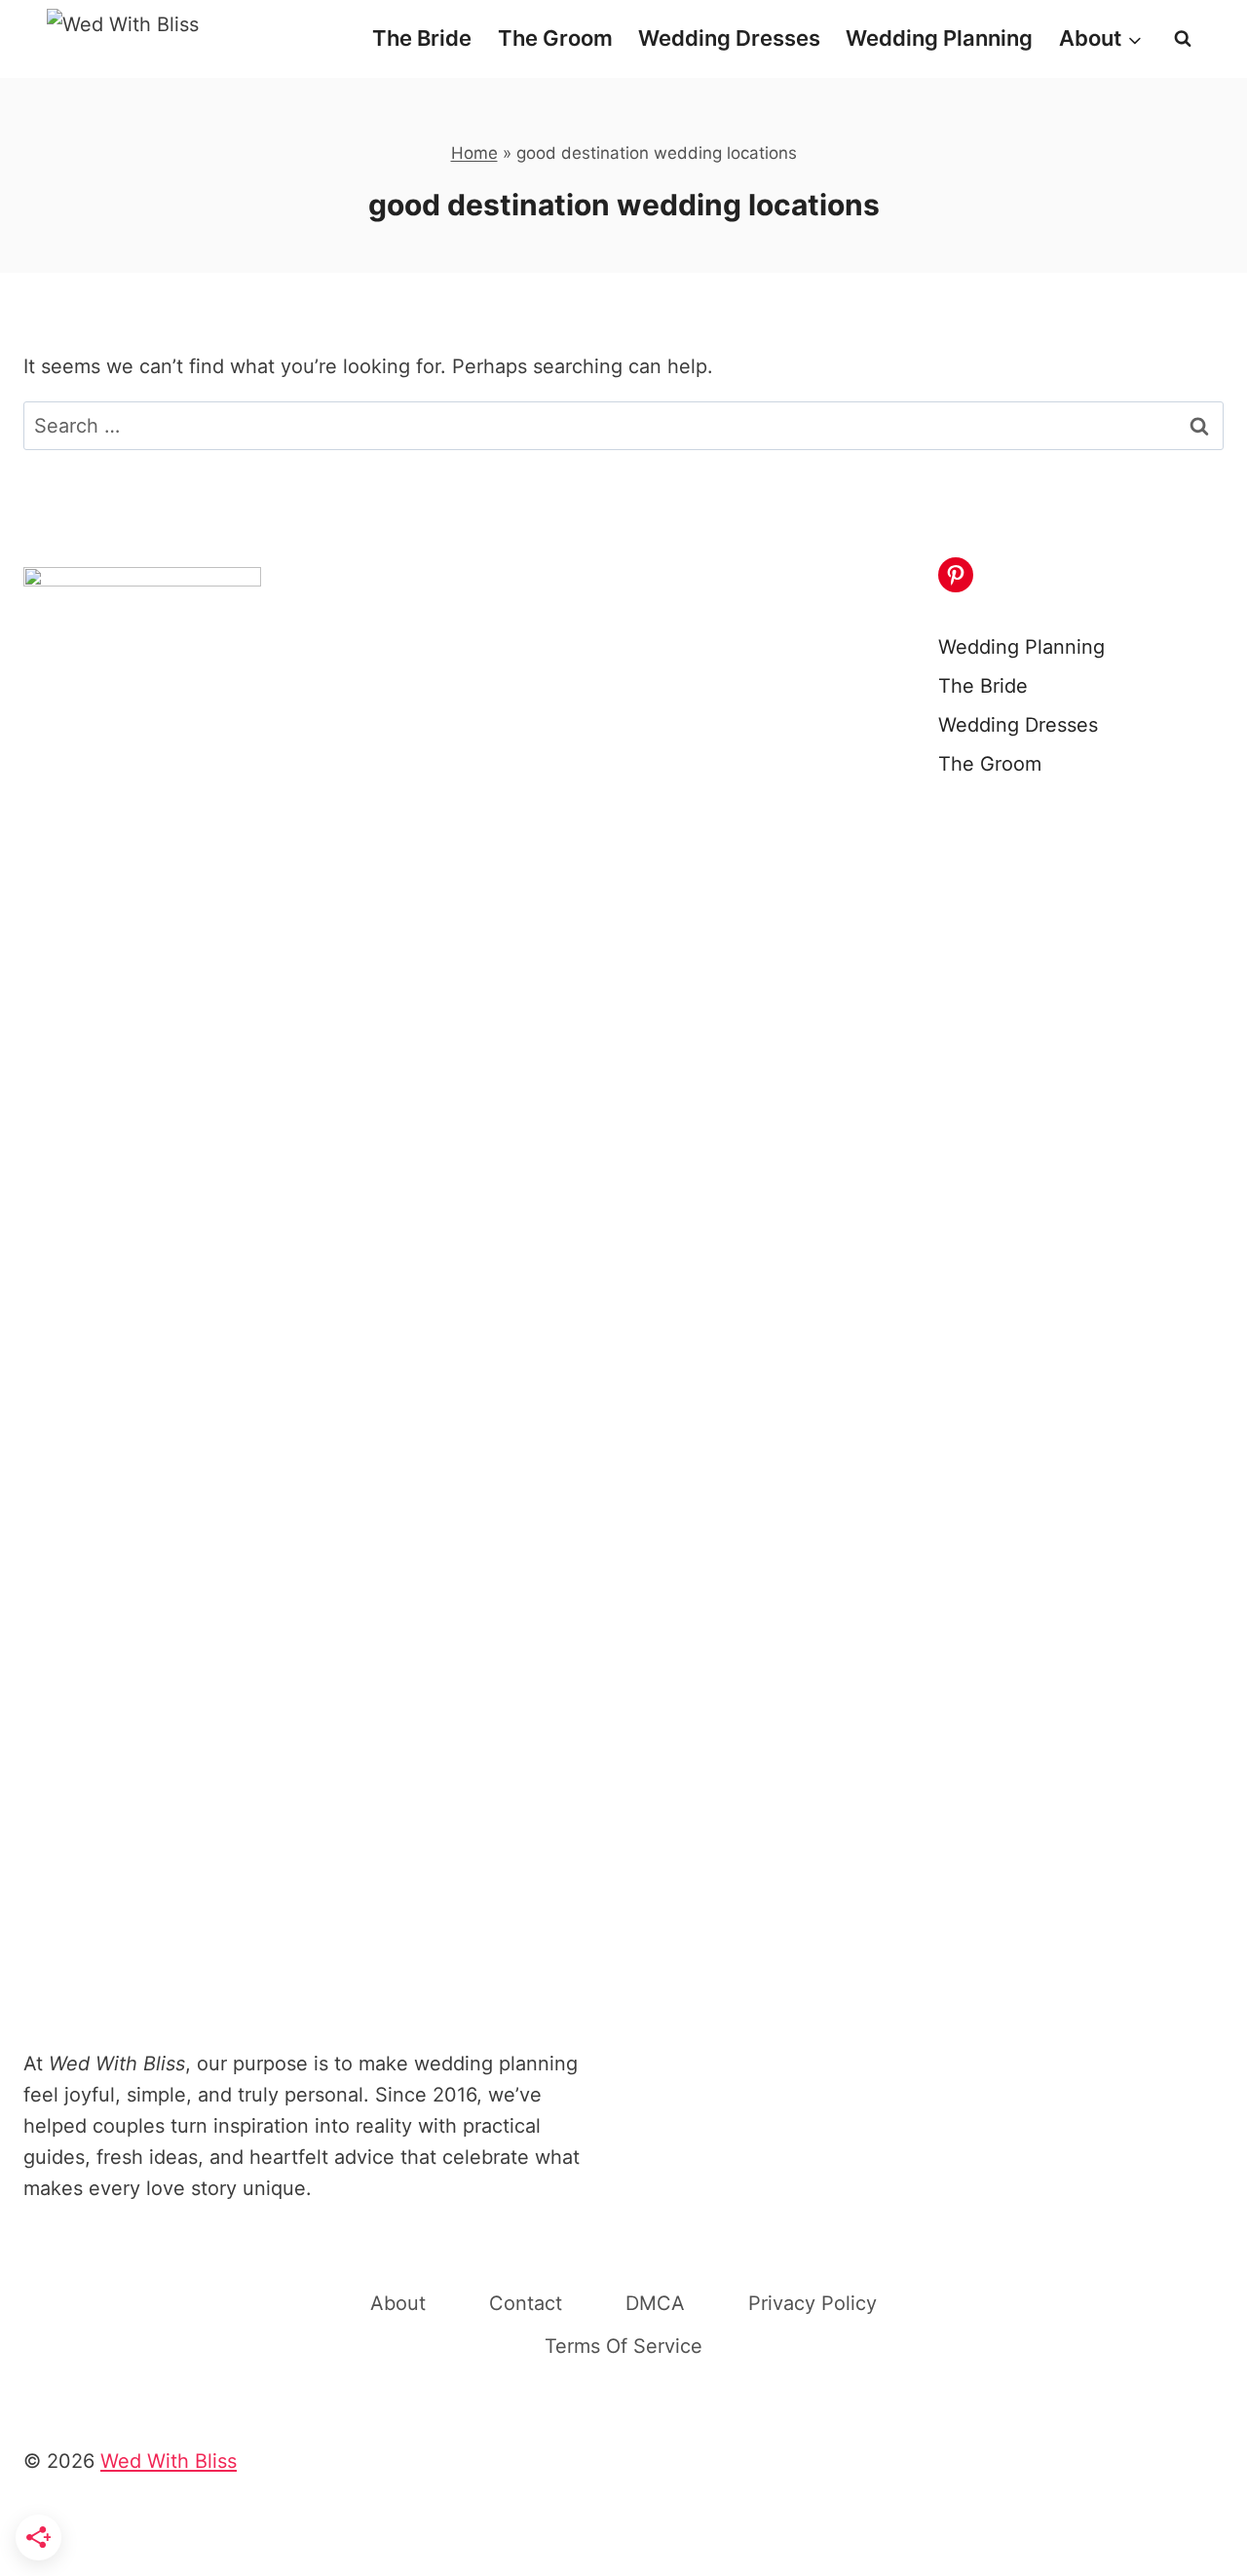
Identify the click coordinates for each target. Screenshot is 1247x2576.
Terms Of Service (623, 2346)
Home (474, 153)
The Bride (422, 38)
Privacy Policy (812, 2303)
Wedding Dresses (729, 38)
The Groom (555, 38)
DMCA (655, 2303)
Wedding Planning (939, 38)
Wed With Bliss (169, 2461)
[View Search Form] (1183, 39)
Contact (526, 2303)
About (398, 2303)
